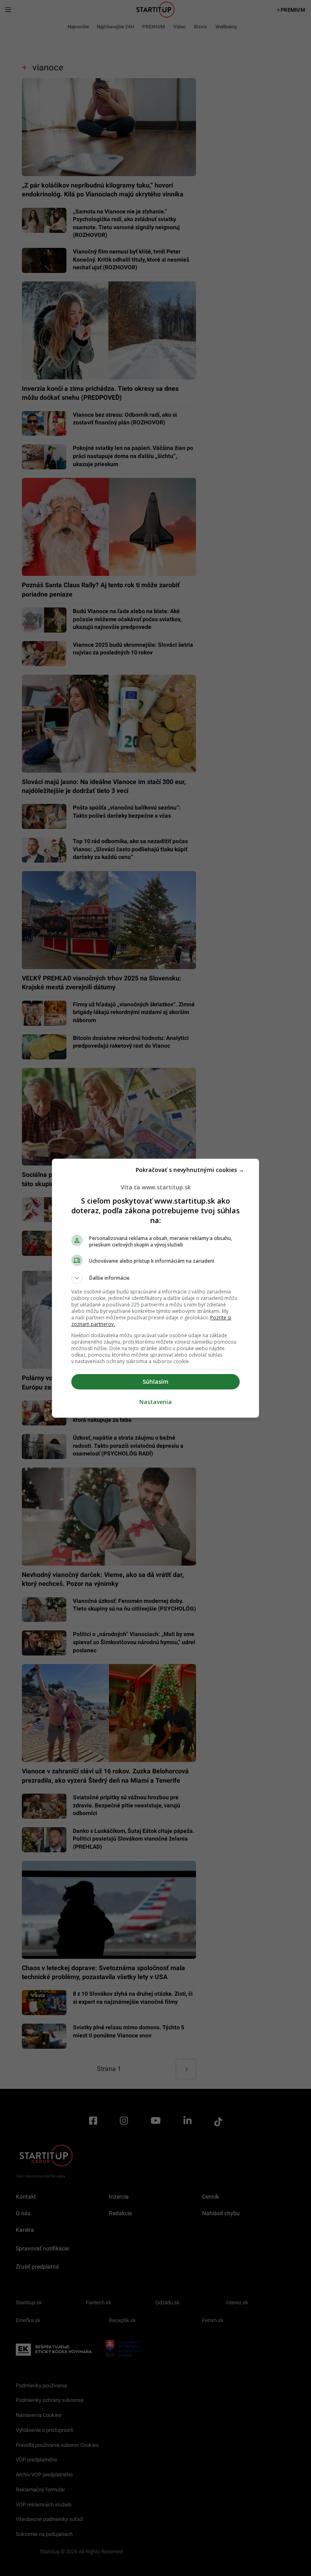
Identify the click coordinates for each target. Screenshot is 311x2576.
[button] (155, 1278)
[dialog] (155, 1288)
